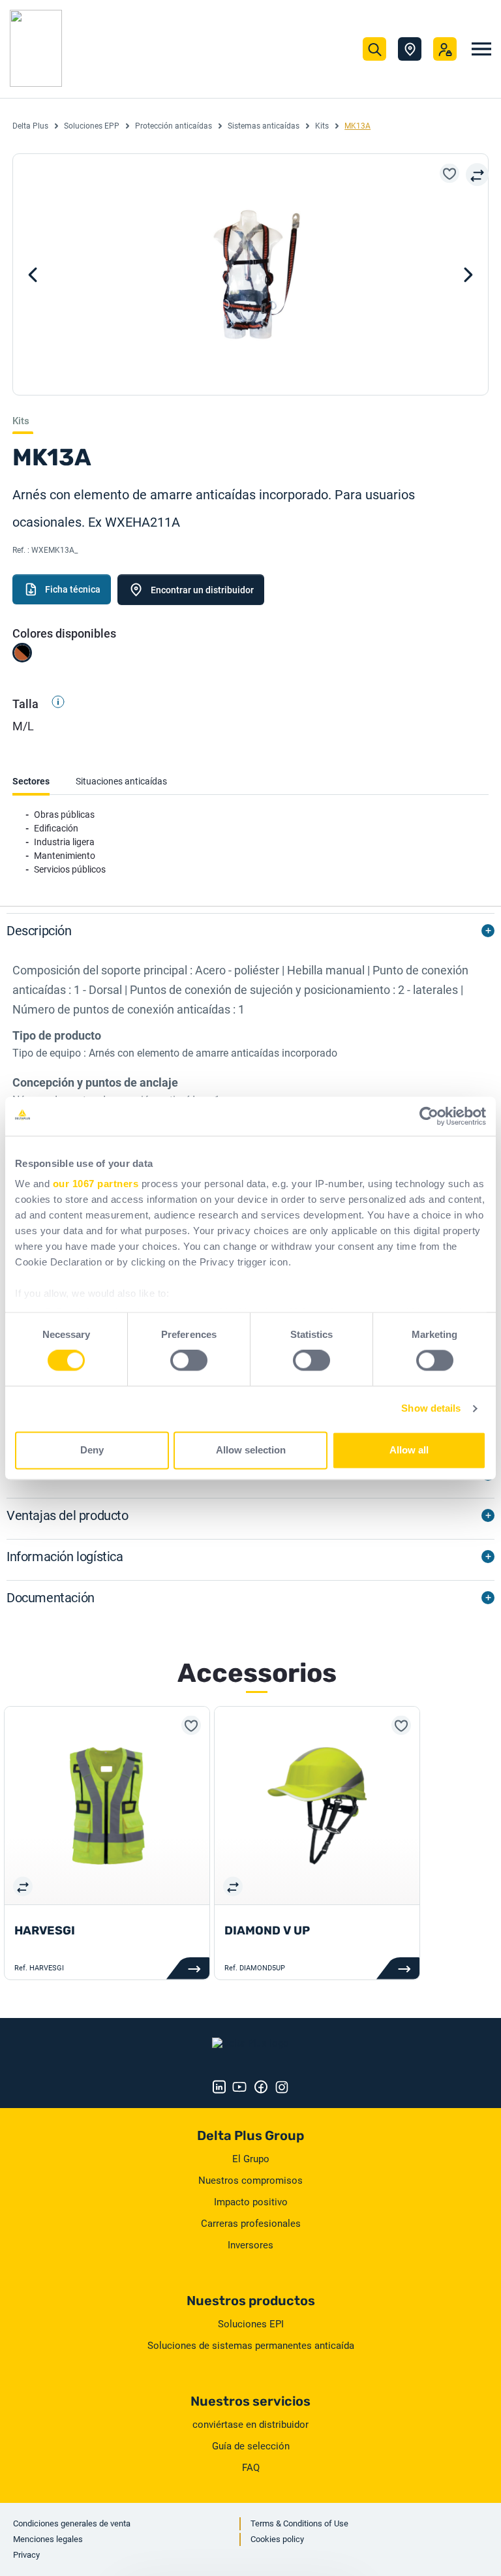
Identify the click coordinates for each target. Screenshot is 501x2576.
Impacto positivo (251, 2202)
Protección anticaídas (174, 126)
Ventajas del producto (68, 1515)
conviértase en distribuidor (250, 2425)
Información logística (65, 1557)
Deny (92, 1450)
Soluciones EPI (251, 2324)
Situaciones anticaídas (121, 781)
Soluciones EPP (92, 126)
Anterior (468, 275)
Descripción (39, 931)
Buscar (374, 49)
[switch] (189, 1361)
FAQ (251, 2468)
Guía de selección (251, 2446)
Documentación (51, 1598)
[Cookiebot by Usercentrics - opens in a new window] (429, 1116)
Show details (431, 1409)
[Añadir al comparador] (477, 175)
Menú (481, 49)
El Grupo (251, 2159)
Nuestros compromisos (250, 2180)
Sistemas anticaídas (264, 126)
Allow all (409, 1450)
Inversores (250, 2245)
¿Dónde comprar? (410, 49)
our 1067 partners (96, 1184)
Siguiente (33, 275)
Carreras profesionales (251, 2224)
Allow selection (251, 1450)
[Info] (53, 704)
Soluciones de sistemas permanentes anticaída (251, 2346)
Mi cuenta (445, 49)
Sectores (31, 781)
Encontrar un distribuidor (202, 590)
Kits (322, 126)
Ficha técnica (73, 589)
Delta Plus (30, 126)
